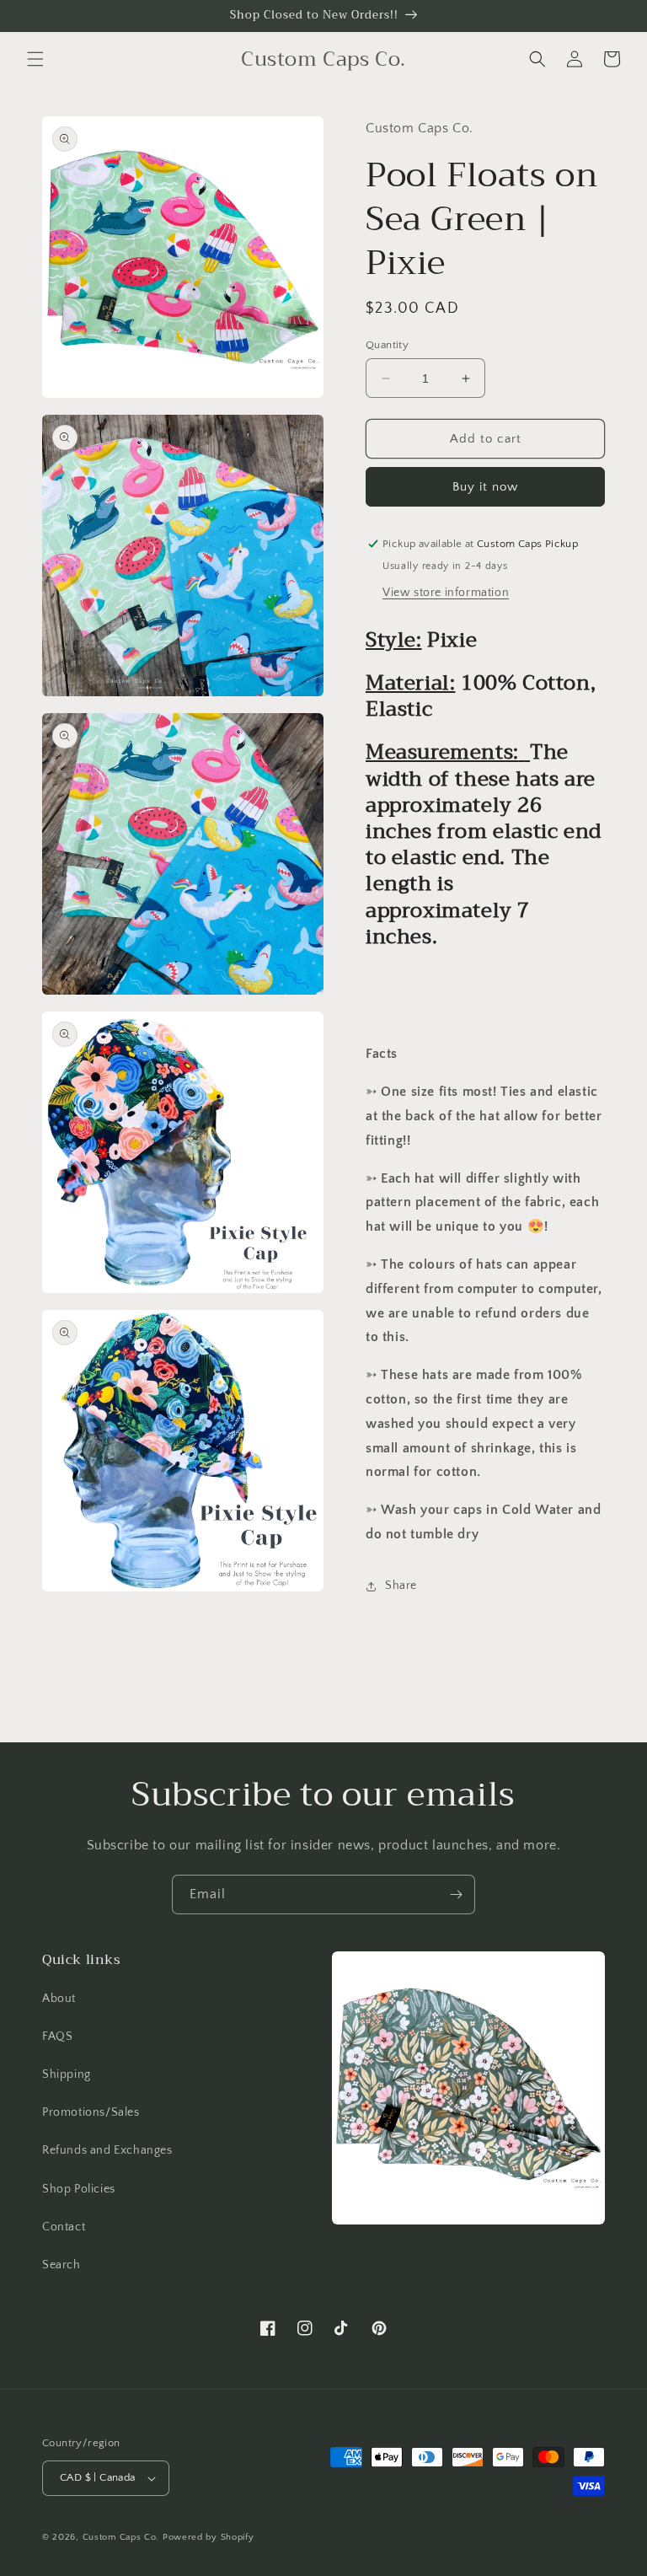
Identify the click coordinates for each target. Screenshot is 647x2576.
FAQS (57, 2037)
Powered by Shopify (209, 2537)
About (59, 1999)
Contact (64, 2227)
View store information (446, 593)
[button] (35, 59)
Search (61, 2265)
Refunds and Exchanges (107, 2150)
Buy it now (485, 487)
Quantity (387, 345)
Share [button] (401, 1586)
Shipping (67, 2074)
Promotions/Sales (91, 2112)
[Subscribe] (456, 1894)
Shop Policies (79, 2189)
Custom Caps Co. (121, 2537)
